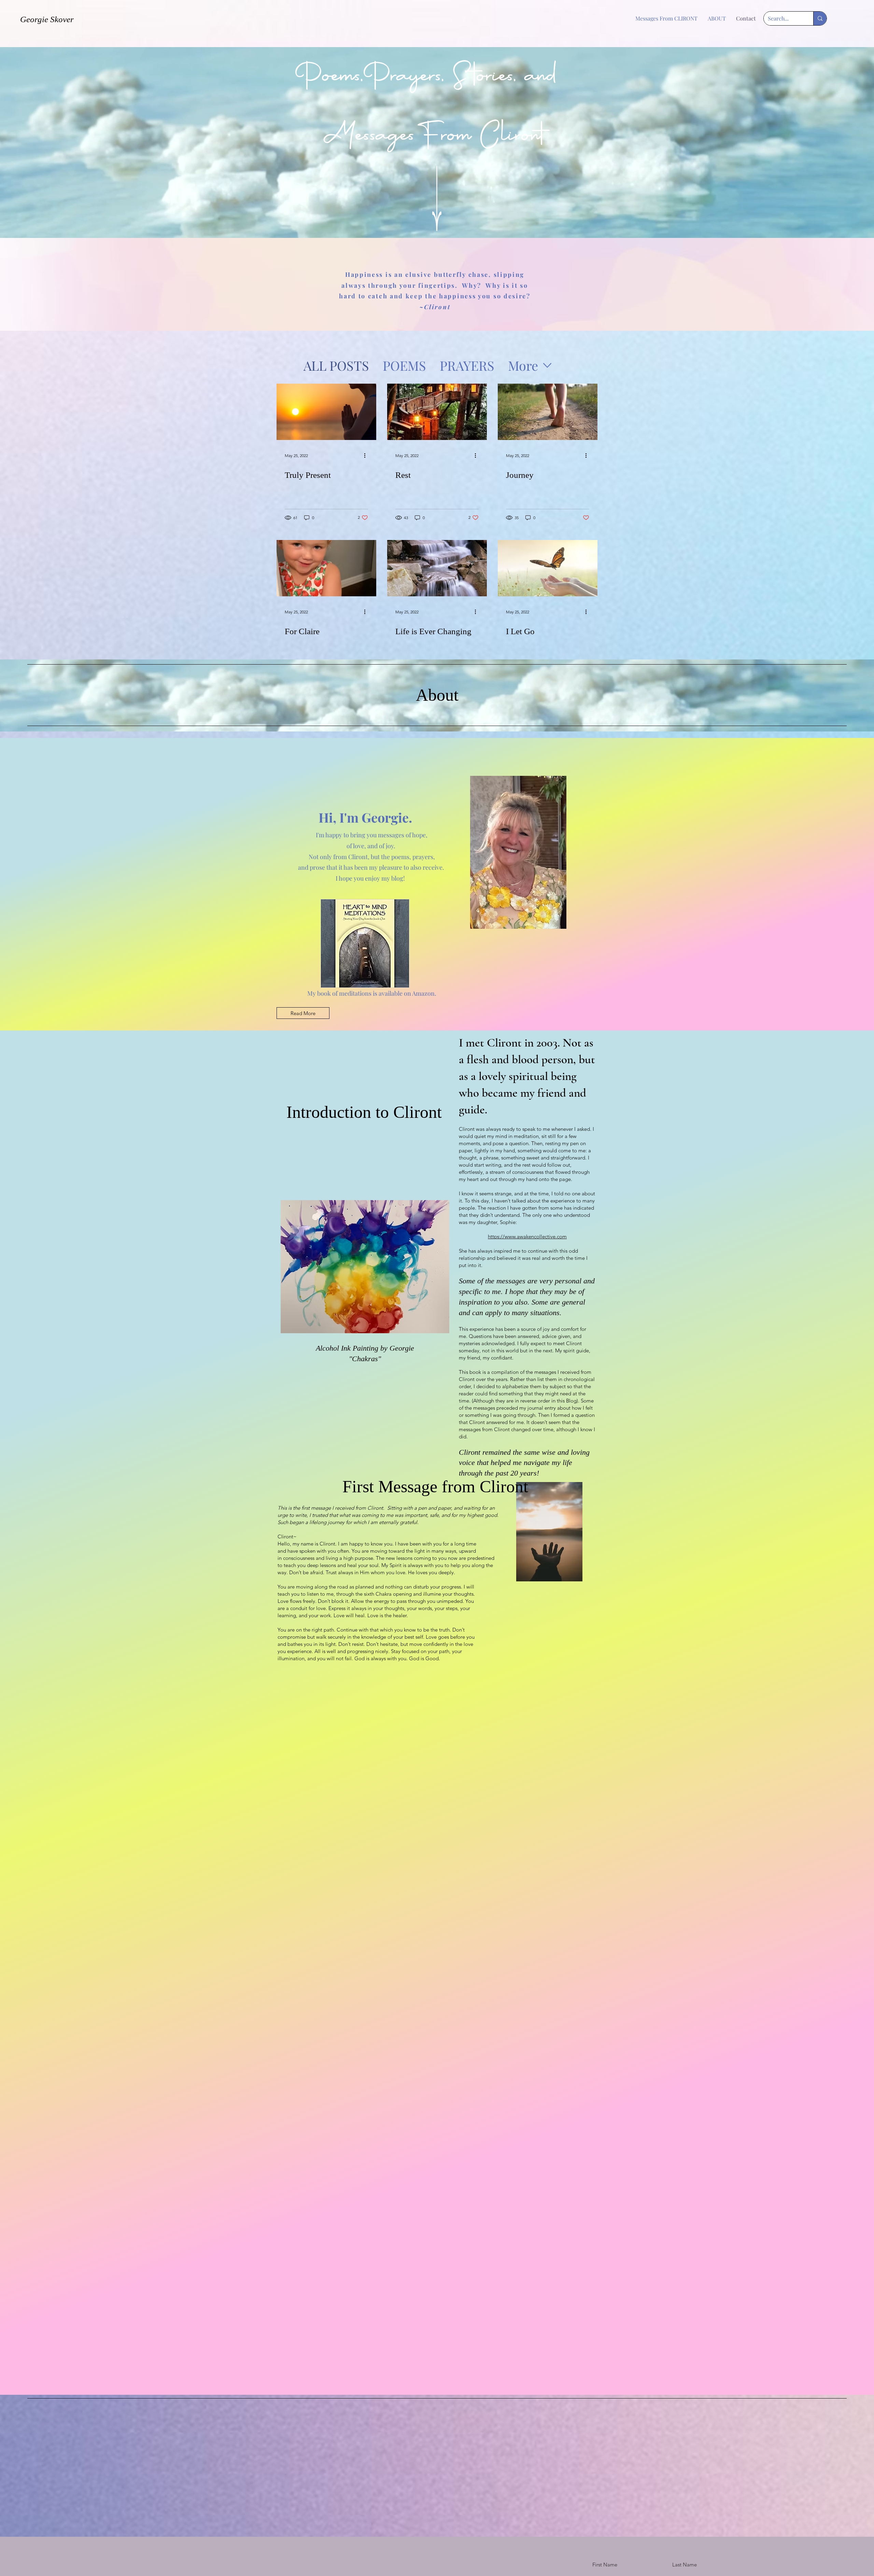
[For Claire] (326, 568)
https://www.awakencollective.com (527, 1236)
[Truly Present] (326, 412)
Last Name (685, 2565)
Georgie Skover (47, 19)
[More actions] (367, 455)
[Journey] (548, 412)
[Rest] (437, 412)
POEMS (404, 365)
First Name (605, 2565)
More (523, 365)
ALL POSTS (336, 365)
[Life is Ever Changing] (437, 568)
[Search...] (820, 18)
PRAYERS (467, 365)
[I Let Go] (548, 568)
